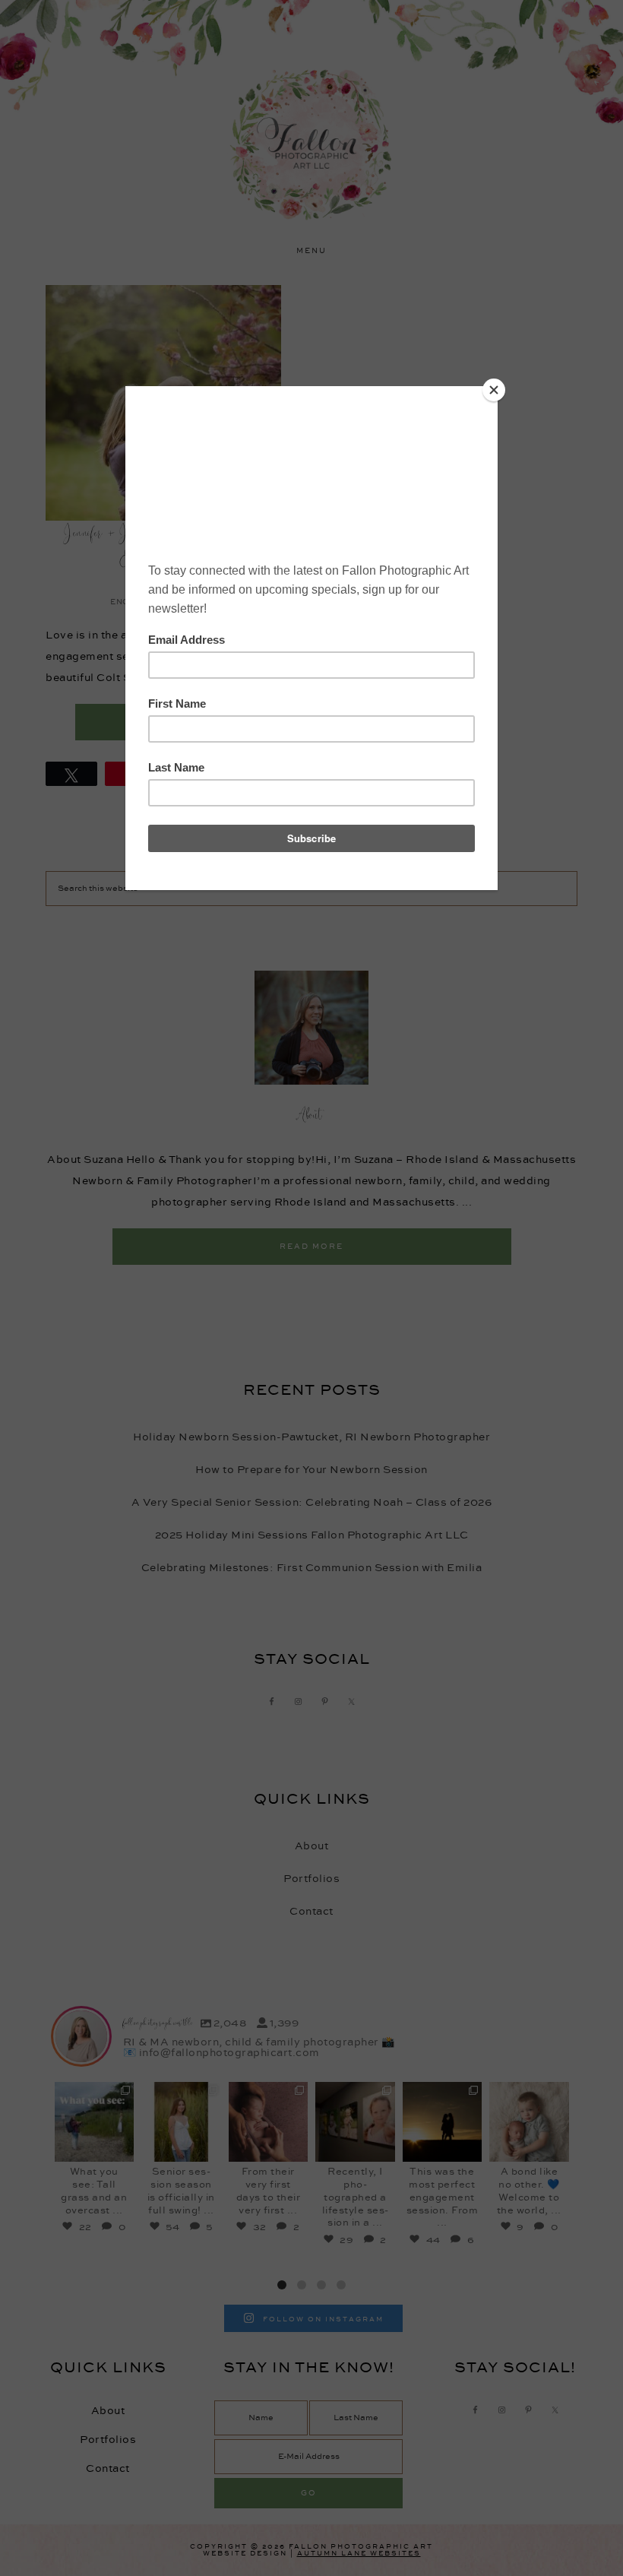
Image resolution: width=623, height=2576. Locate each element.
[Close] (494, 390)
